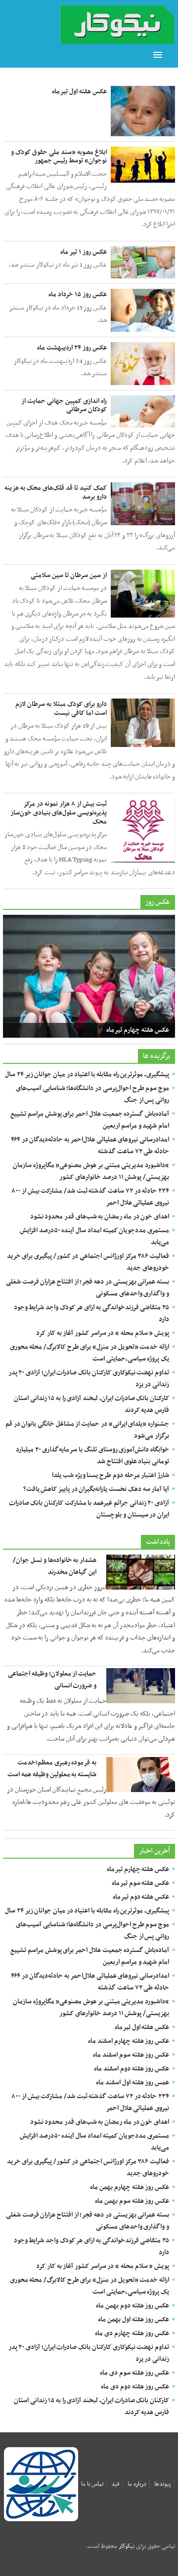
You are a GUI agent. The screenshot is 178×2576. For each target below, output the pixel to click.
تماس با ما (92, 2484)
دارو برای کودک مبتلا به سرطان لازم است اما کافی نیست (61, 709)
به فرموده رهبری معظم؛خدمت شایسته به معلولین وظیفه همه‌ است (52, 1769)
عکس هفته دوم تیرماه (141, 1897)
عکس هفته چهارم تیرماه (138, 1030)
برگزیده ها (156, 1056)
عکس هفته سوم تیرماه (140, 1883)
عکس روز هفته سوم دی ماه (134, 2373)
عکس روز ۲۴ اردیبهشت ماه (72, 348)
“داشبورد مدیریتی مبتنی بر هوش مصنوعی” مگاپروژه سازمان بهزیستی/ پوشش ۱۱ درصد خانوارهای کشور (91, 1171)
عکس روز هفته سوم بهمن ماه (132, 2201)
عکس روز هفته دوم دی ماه (135, 2387)
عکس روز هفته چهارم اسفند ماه (129, 2041)
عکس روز (158, 902)
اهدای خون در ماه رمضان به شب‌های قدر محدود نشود (100, 1217)
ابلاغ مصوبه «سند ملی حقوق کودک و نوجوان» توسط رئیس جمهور (59, 157)
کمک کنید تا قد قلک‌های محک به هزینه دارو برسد (56, 492)
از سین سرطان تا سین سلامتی (69, 575)
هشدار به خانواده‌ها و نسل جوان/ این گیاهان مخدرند (55, 1566)
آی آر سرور (139, 2561)
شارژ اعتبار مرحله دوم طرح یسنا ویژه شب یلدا (111, 1475)
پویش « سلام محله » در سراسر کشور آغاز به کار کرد (103, 1333)
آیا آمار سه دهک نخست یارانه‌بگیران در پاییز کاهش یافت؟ (96, 1489)
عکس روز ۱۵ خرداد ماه (78, 294)
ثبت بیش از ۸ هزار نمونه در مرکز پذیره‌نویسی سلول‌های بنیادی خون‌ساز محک (59, 813)
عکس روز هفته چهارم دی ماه (132, 2333)
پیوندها (163, 2484)
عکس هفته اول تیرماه (79, 92)
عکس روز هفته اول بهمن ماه (133, 2320)
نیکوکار (127, 2546)
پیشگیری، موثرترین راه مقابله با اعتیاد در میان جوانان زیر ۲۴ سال (87, 1074)
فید (115, 2484)
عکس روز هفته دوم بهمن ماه (133, 2306)
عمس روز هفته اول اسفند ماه (133, 2083)
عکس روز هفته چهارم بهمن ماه (130, 2187)
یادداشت (158, 1542)
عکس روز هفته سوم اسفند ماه (131, 2055)
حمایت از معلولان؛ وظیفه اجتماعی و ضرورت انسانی (52, 1680)
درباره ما (137, 2484)
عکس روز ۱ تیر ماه (84, 252)
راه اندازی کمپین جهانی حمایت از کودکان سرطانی (64, 406)
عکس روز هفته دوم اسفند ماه (132, 2069)
